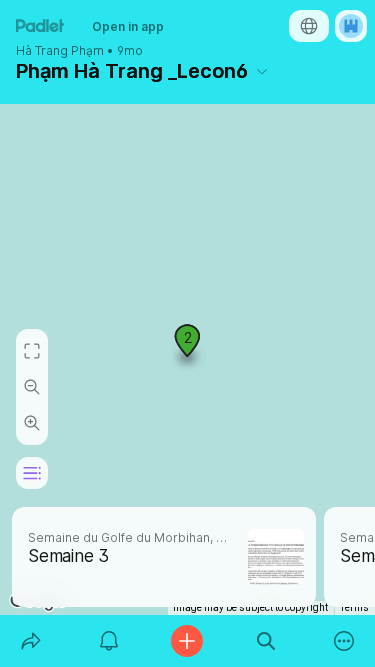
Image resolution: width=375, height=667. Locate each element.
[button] (188, 348)
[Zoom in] (32, 423)
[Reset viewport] (32, 351)
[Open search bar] (266, 641)
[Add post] (187, 641)
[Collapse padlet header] (262, 71)
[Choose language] (309, 26)
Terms (354, 607)
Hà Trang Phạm (60, 51)
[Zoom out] (32, 387)
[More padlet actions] (344, 641)
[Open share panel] (31, 641)
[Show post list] (32, 473)
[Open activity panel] (109, 641)
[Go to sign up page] (351, 26)
